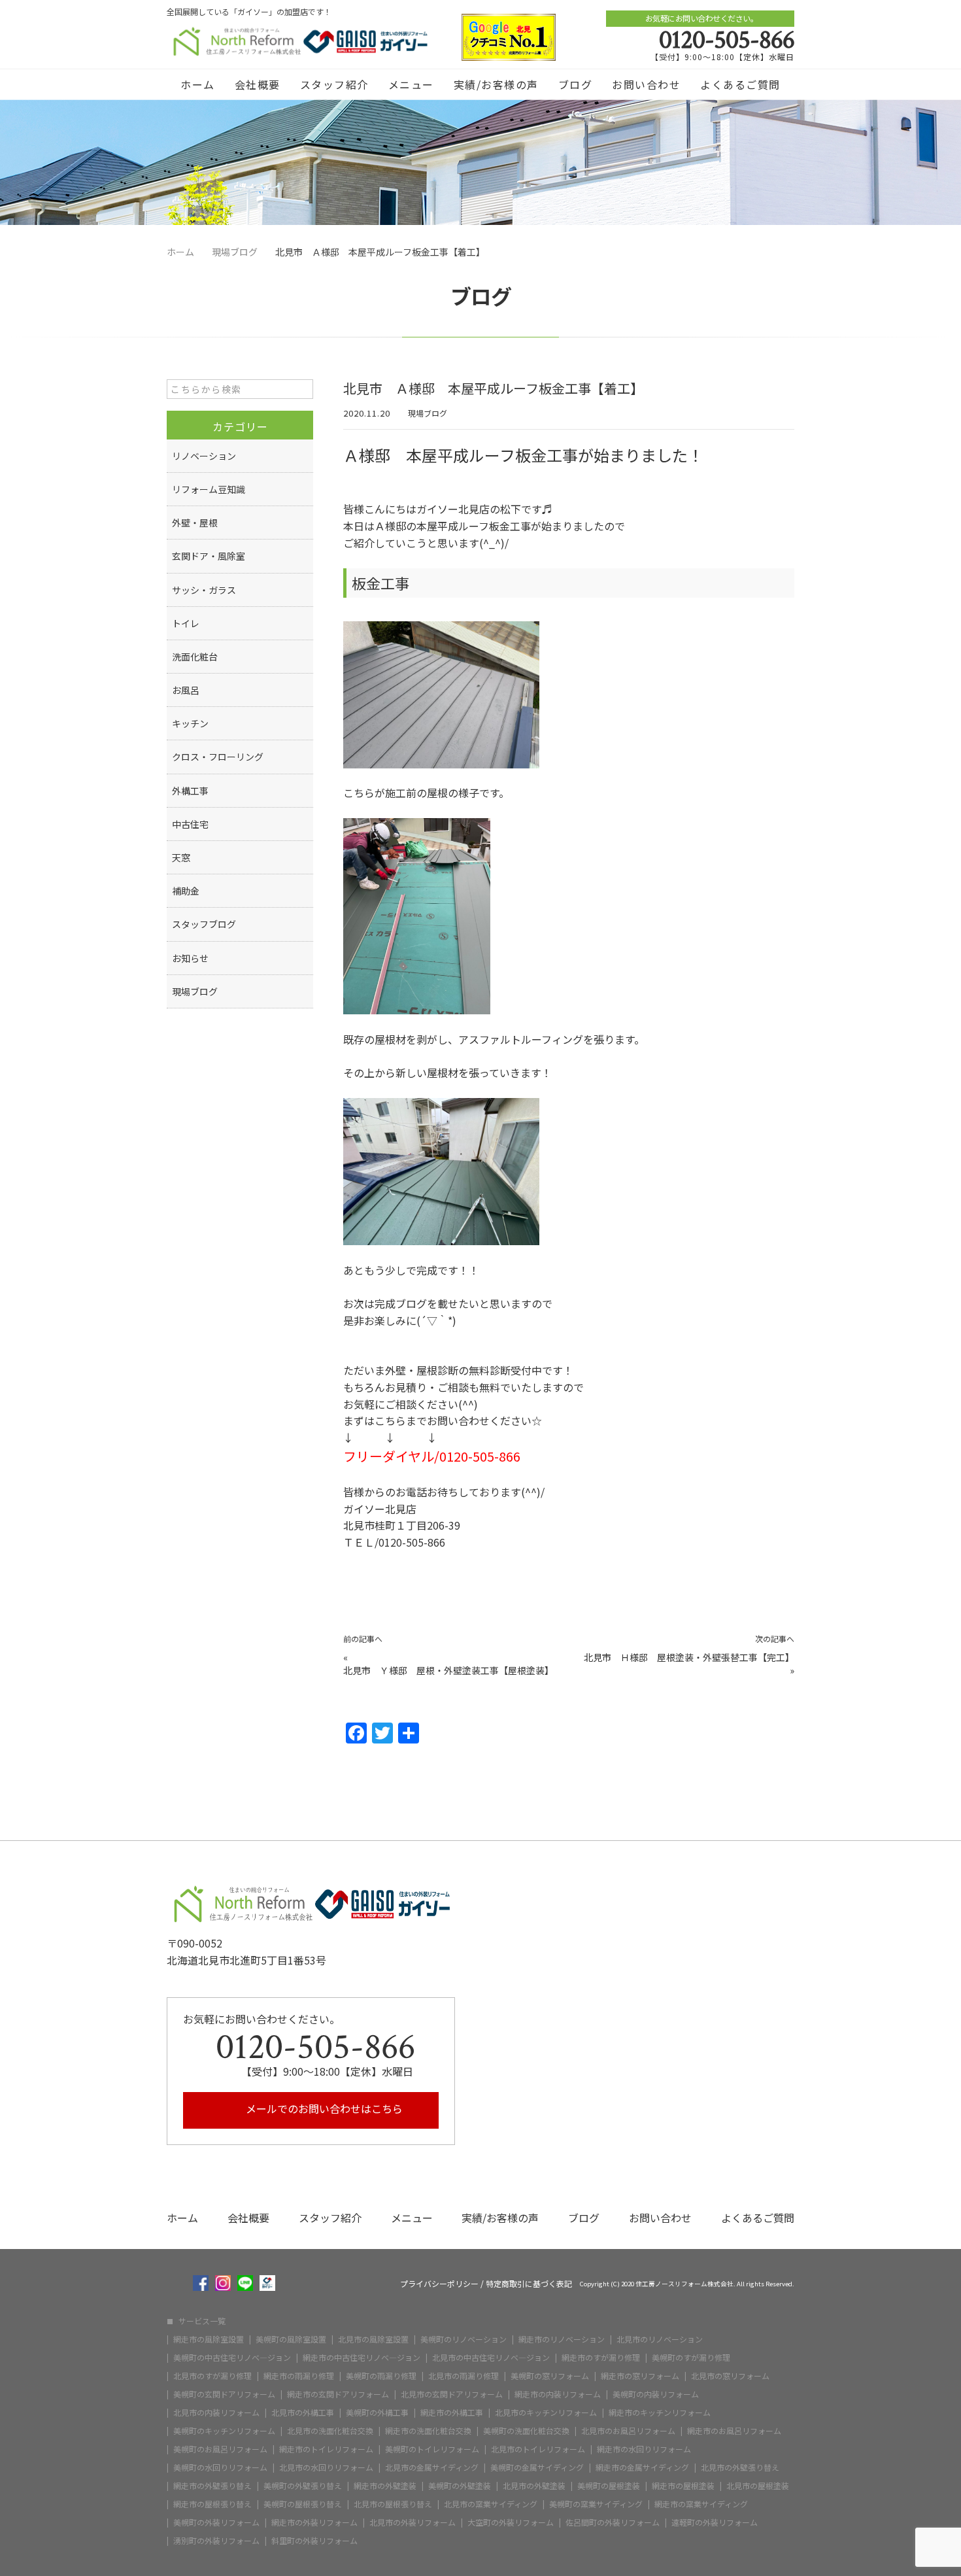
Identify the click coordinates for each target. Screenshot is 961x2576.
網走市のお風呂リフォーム (734, 2431)
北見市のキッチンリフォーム (546, 2413)
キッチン (190, 723)
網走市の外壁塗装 (385, 2486)
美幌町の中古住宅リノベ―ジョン (232, 2358)
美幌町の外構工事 (377, 2413)
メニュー (411, 84)
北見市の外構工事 (303, 2413)
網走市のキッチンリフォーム (660, 2413)
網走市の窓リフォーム (640, 2376)
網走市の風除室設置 (209, 2339)
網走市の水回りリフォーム (644, 2449)
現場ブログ (428, 413)
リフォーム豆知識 (209, 489)
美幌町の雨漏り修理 (381, 2376)
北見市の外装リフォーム (413, 2522)
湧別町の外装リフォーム (216, 2541)
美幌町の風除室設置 (291, 2339)
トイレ (186, 623)
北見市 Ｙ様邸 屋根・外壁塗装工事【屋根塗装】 (448, 1670)
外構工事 (190, 791)
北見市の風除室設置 (373, 2339)
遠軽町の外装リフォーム (715, 2522)
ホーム (198, 84)
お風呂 (186, 690)
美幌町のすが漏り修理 (691, 2358)
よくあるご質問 (740, 84)
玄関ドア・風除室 (209, 556)
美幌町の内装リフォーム (656, 2394)
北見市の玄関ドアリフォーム (452, 2394)
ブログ (576, 84)
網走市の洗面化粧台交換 (428, 2431)
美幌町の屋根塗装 (609, 2486)
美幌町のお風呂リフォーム (220, 2449)
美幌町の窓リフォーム (550, 2376)
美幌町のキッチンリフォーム (224, 2431)
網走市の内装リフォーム (558, 2394)
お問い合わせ (646, 84)
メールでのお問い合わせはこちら (323, 2108)
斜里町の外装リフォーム (314, 2541)
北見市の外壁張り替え (740, 2467)
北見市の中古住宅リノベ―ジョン (491, 2358)
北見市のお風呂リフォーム (628, 2431)
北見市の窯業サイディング (491, 2504)
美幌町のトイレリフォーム (432, 2449)
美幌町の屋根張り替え (303, 2504)
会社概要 (258, 84)
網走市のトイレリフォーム (326, 2449)
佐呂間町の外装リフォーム (613, 2522)
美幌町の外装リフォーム (216, 2522)
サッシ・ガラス (204, 590)
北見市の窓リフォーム (730, 2376)
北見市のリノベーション (660, 2339)
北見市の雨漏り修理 (464, 2376)
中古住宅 (190, 824)
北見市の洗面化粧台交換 (330, 2431)
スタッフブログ (204, 924)
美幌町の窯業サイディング (596, 2504)
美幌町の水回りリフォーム (220, 2467)
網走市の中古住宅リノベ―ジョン (362, 2358)
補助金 (186, 891)
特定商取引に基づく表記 (529, 2284)
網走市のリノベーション (562, 2339)
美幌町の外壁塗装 (460, 2486)
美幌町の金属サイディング (537, 2467)
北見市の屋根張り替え (393, 2504)
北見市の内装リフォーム (216, 2413)
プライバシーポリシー (439, 2284)
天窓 (181, 857)
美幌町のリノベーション (464, 2339)
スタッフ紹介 (334, 84)
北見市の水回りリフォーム (326, 2467)
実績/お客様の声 (496, 84)
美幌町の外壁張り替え (303, 2486)
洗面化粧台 (195, 657)
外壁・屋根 (195, 523)
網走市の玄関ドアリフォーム (338, 2394)
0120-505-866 (727, 40)
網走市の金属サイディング (642, 2467)
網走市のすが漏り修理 (601, 2358)
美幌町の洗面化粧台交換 (526, 2431)
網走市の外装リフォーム (314, 2522)
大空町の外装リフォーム (511, 2522)
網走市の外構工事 (452, 2413)
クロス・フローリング (218, 757)
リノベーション (204, 456)
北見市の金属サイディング (432, 2467)
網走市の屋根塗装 (683, 2486)
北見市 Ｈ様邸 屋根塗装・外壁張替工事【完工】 (689, 1657)
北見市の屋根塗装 (758, 2486)
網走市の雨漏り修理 (299, 2376)
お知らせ (190, 958)
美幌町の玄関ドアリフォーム (224, 2394)
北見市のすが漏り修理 (212, 2376)
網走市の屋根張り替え (212, 2504)
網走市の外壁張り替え (212, 2486)
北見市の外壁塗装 (534, 2486)
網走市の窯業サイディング (701, 2504)
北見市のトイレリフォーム (538, 2449)
